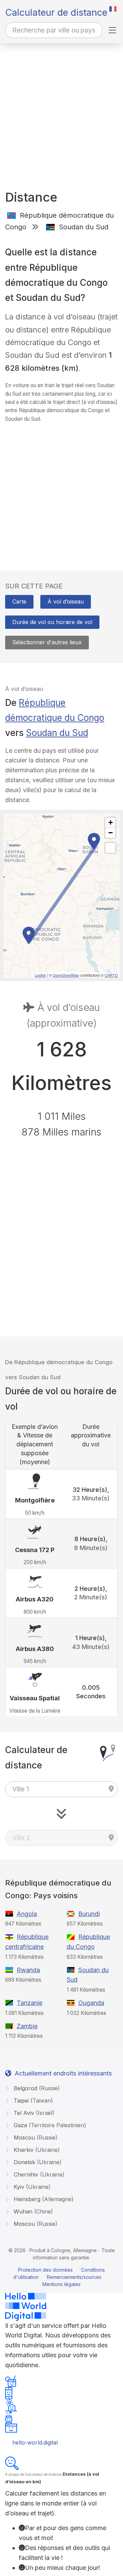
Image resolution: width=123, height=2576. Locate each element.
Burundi (89, 1914)
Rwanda (28, 1970)
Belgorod (36, 2088)
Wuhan (32, 2211)
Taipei (32, 2101)
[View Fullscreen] (110, 848)
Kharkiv (36, 2150)
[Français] (113, 9)
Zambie (27, 2026)
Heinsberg (43, 2199)
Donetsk (37, 2162)
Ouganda (91, 2003)
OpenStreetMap (66, 975)
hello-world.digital (35, 2442)
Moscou (35, 2137)
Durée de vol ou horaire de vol (52, 622)
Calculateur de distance (56, 12)
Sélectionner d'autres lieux (47, 642)
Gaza (49, 2125)
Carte (19, 601)
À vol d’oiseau (66, 601)
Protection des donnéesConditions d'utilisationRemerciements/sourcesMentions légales (59, 2277)
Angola (27, 1914)
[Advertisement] (61, 108)
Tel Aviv (33, 2113)
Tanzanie (30, 2003)
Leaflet (40, 975)
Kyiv (31, 2187)
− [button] (111, 833)
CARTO (111, 975)
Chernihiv (38, 2174)
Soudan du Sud (57, 733)
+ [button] (111, 822)
